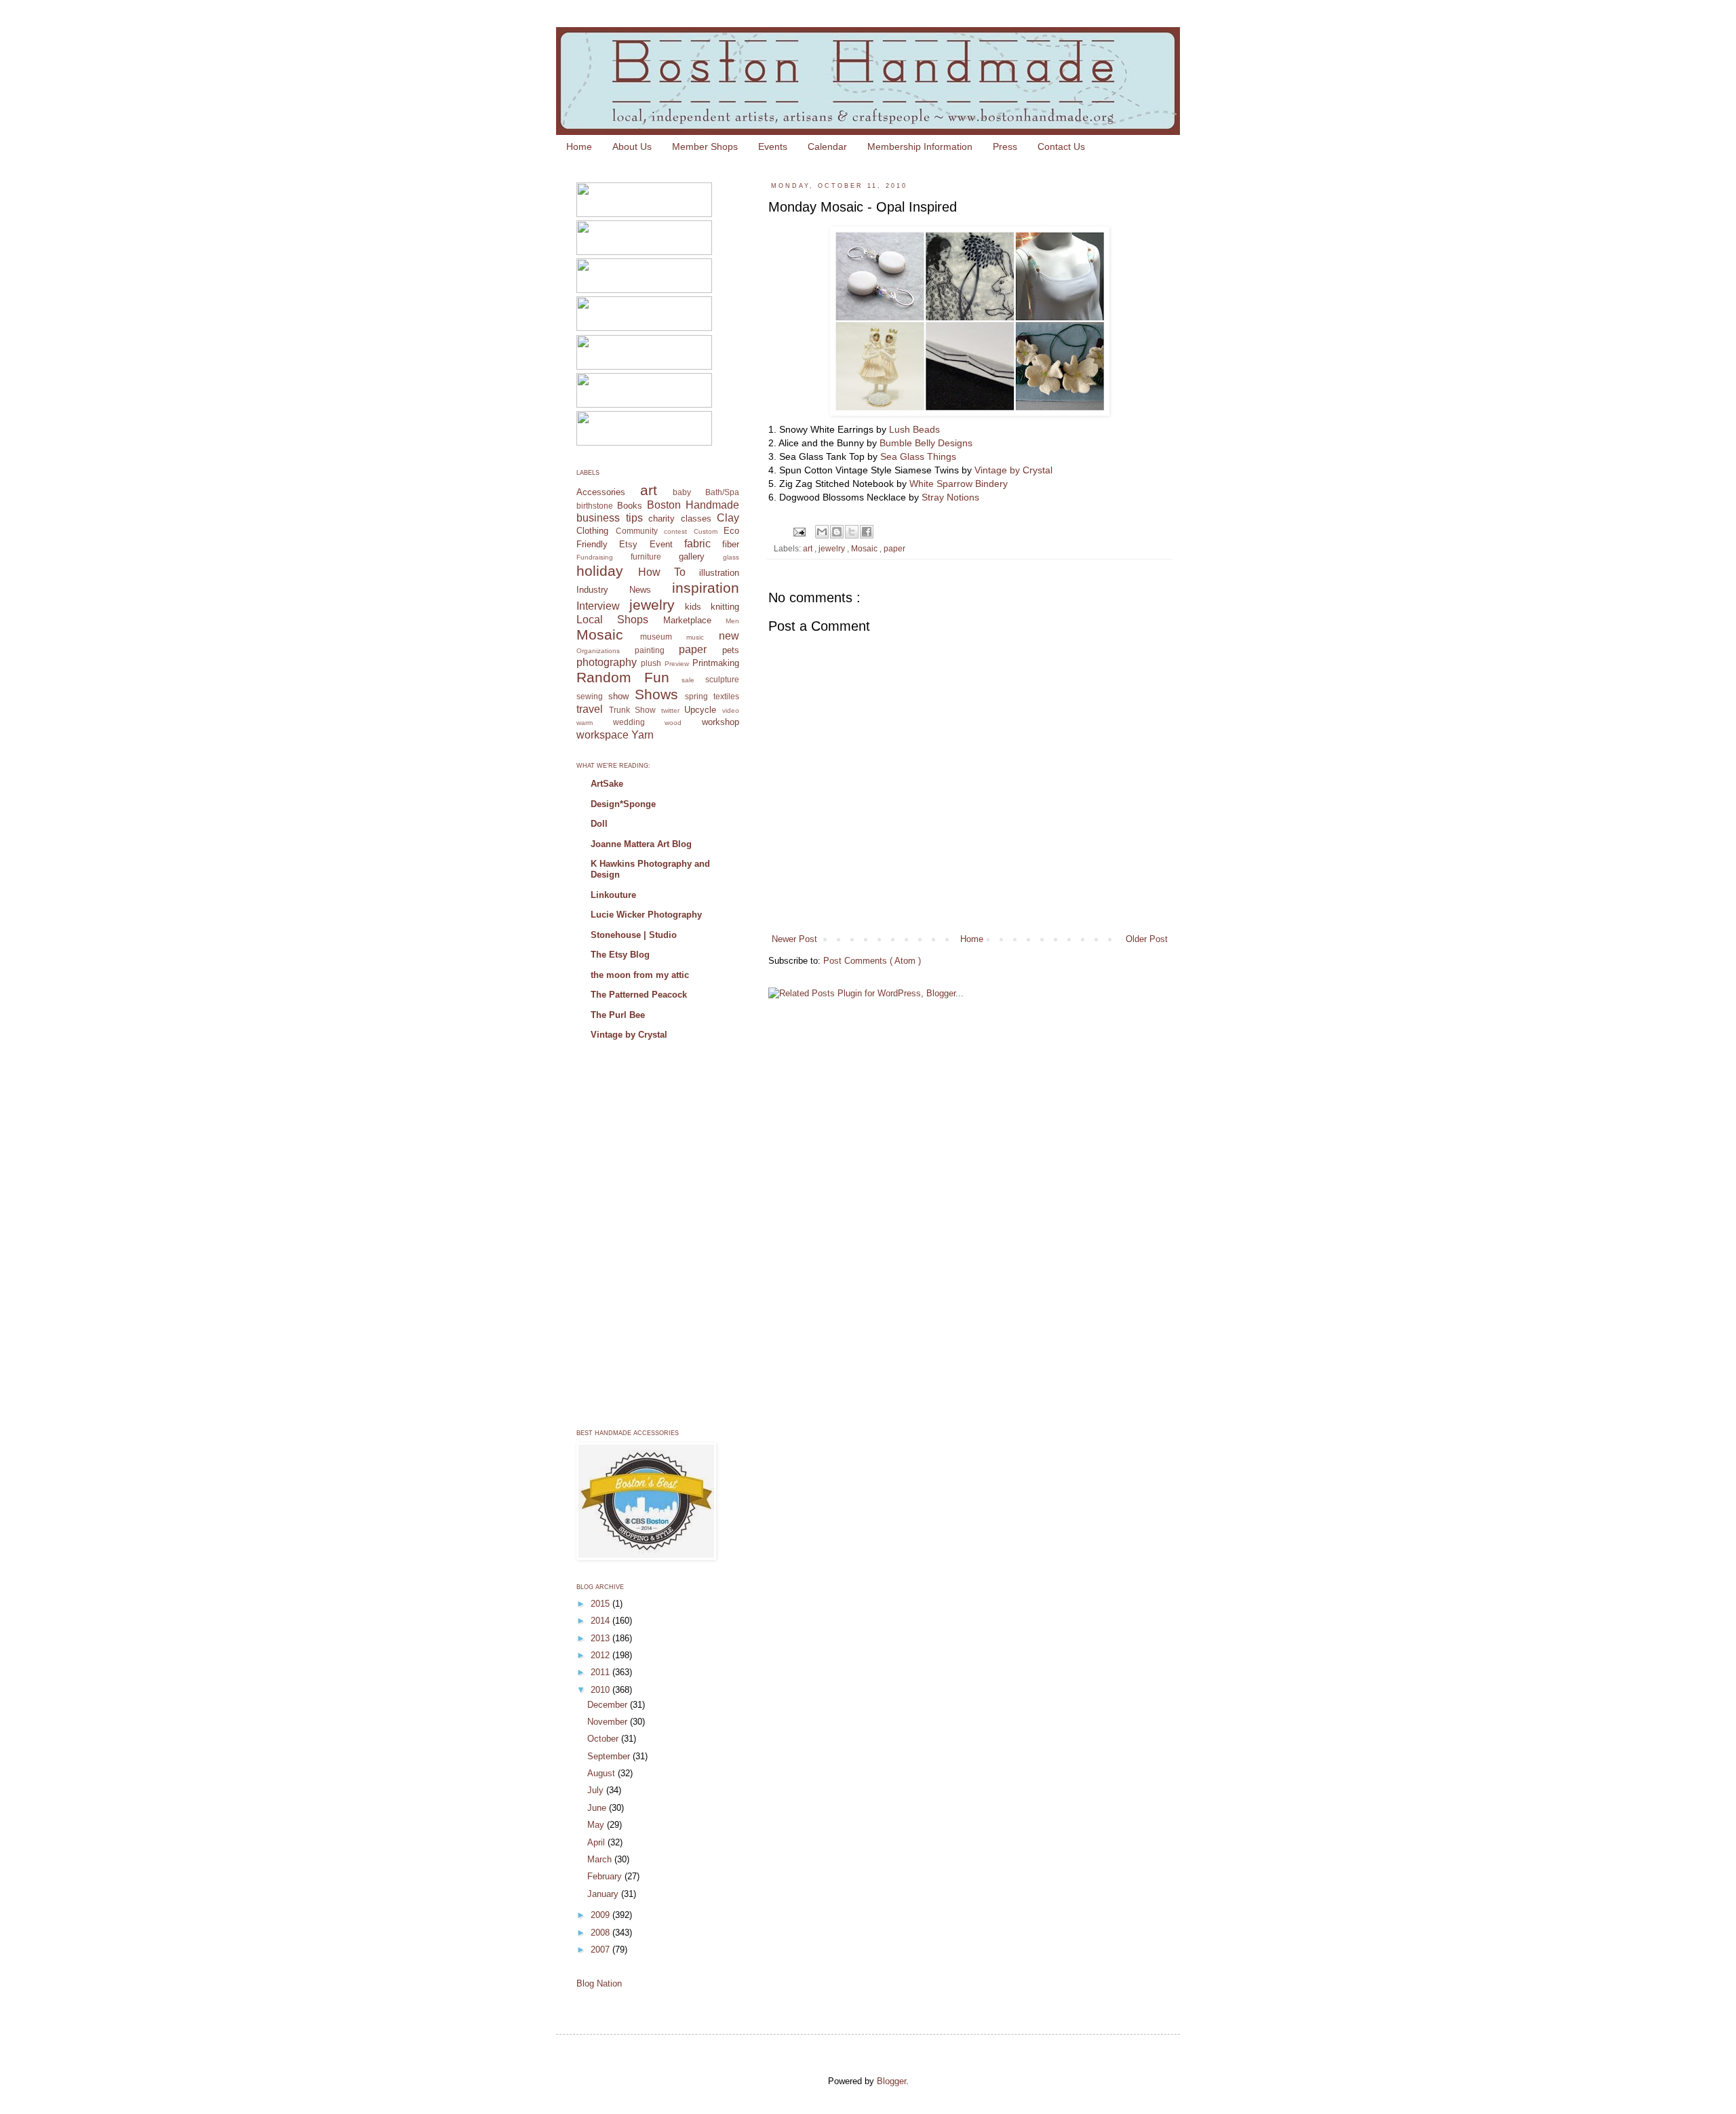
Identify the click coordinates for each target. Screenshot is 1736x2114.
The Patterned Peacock (639, 995)
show (618, 696)
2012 (601, 1655)
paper (894, 548)
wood (673, 723)
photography (607, 662)
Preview (677, 664)
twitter (670, 710)
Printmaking (716, 663)
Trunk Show (633, 710)
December (609, 1705)
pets (731, 650)
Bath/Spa (722, 492)
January (604, 1894)
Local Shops (612, 620)
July (597, 1790)
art (809, 548)
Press (1005, 146)
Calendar (827, 146)
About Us (632, 146)
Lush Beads (914, 429)
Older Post (1147, 939)
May (597, 1825)
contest (675, 531)
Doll (599, 824)
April (597, 1842)
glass (731, 557)
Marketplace (687, 620)
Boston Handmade (693, 505)
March (601, 1859)
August (603, 1773)
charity (662, 518)
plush (651, 663)
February (606, 1876)
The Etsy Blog (620, 955)
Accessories (601, 492)
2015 (601, 1604)
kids (693, 607)
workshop (721, 722)
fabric (697, 544)
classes (696, 518)
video (731, 710)
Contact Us (1061, 146)
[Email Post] (798, 531)
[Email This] (822, 532)
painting (650, 650)
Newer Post (794, 939)
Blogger (891, 2081)
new (729, 636)
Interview (598, 606)
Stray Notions (950, 497)
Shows (656, 694)
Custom (706, 531)
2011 (601, 1672)
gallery (692, 556)
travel (590, 709)
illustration (719, 573)
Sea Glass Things (918, 456)
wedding (629, 722)
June (598, 1808)
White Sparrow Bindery (957, 484)
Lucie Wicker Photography (646, 915)
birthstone (595, 506)
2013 (601, 1638)
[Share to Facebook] (867, 532)
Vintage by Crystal (1013, 470)
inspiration (706, 588)
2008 (601, 1933)
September (610, 1756)
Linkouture (613, 895)
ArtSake (607, 784)
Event (661, 544)
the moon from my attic (640, 975)
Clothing (592, 531)
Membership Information (920, 146)
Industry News (614, 590)
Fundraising (595, 557)
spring (696, 696)
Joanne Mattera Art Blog (641, 844)
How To (662, 572)
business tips (610, 518)
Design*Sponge (623, 804)
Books (630, 506)
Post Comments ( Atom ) (872, 961)
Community (637, 531)
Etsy (628, 544)
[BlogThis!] (837, 532)
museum (656, 637)
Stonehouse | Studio (634, 935)
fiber (731, 544)
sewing (590, 696)
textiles (726, 696)
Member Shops (705, 146)
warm (585, 723)
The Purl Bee (618, 1015)
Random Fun (623, 677)
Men (732, 621)
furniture (646, 556)
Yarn (643, 735)
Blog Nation (599, 1983)
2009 (601, 1915)
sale (688, 680)
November (609, 1722)
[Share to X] (852, 532)
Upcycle (700, 710)
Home (579, 146)
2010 (601, 1690)
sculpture (722, 679)
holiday (600, 571)
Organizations (598, 651)
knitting (725, 607)
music (695, 637)
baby (682, 492)
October (604, 1739)
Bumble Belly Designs (926, 443)
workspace (603, 735)
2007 (601, 1950)
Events (773, 146)
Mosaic (865, 548)
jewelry (833, 548)
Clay (728, 518)
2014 (601, 1621)
